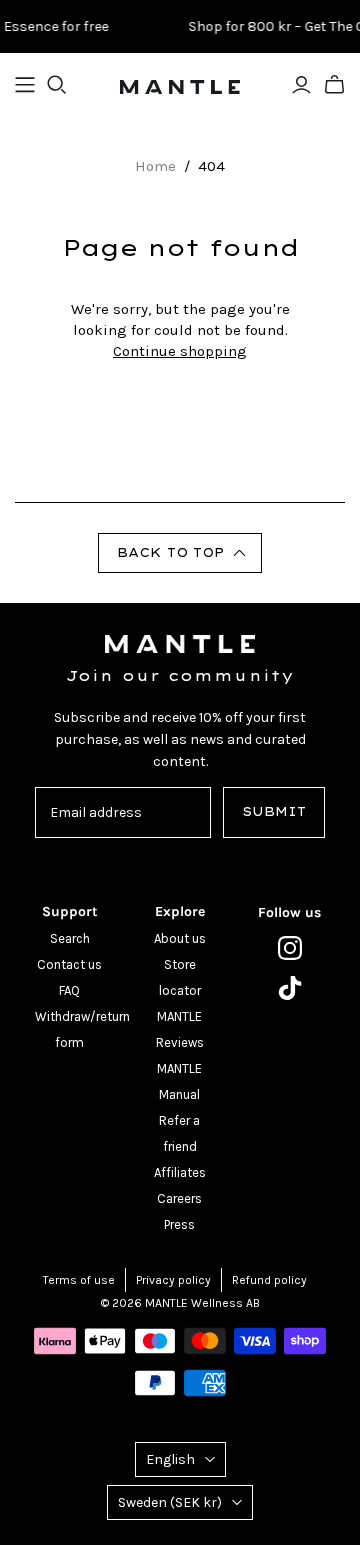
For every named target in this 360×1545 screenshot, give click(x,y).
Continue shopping (180, 351)
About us (180, 938)
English (170, 1459)
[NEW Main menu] (25, 85)
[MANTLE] (180, 84)
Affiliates (180, 1172)
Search (70, 938)
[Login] (301, 85)
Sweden (170, 1502)
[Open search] (57, 85)
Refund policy (269, 1280)
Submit (274, 811)
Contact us (69, 964)
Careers (179, 1198)
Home (155, 166)
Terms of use (79, 1280)
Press (179, 1224)
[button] (180, 553)
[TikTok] (290, 988)
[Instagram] (290, 948)
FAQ (69, 990)
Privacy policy (173, 1280)
